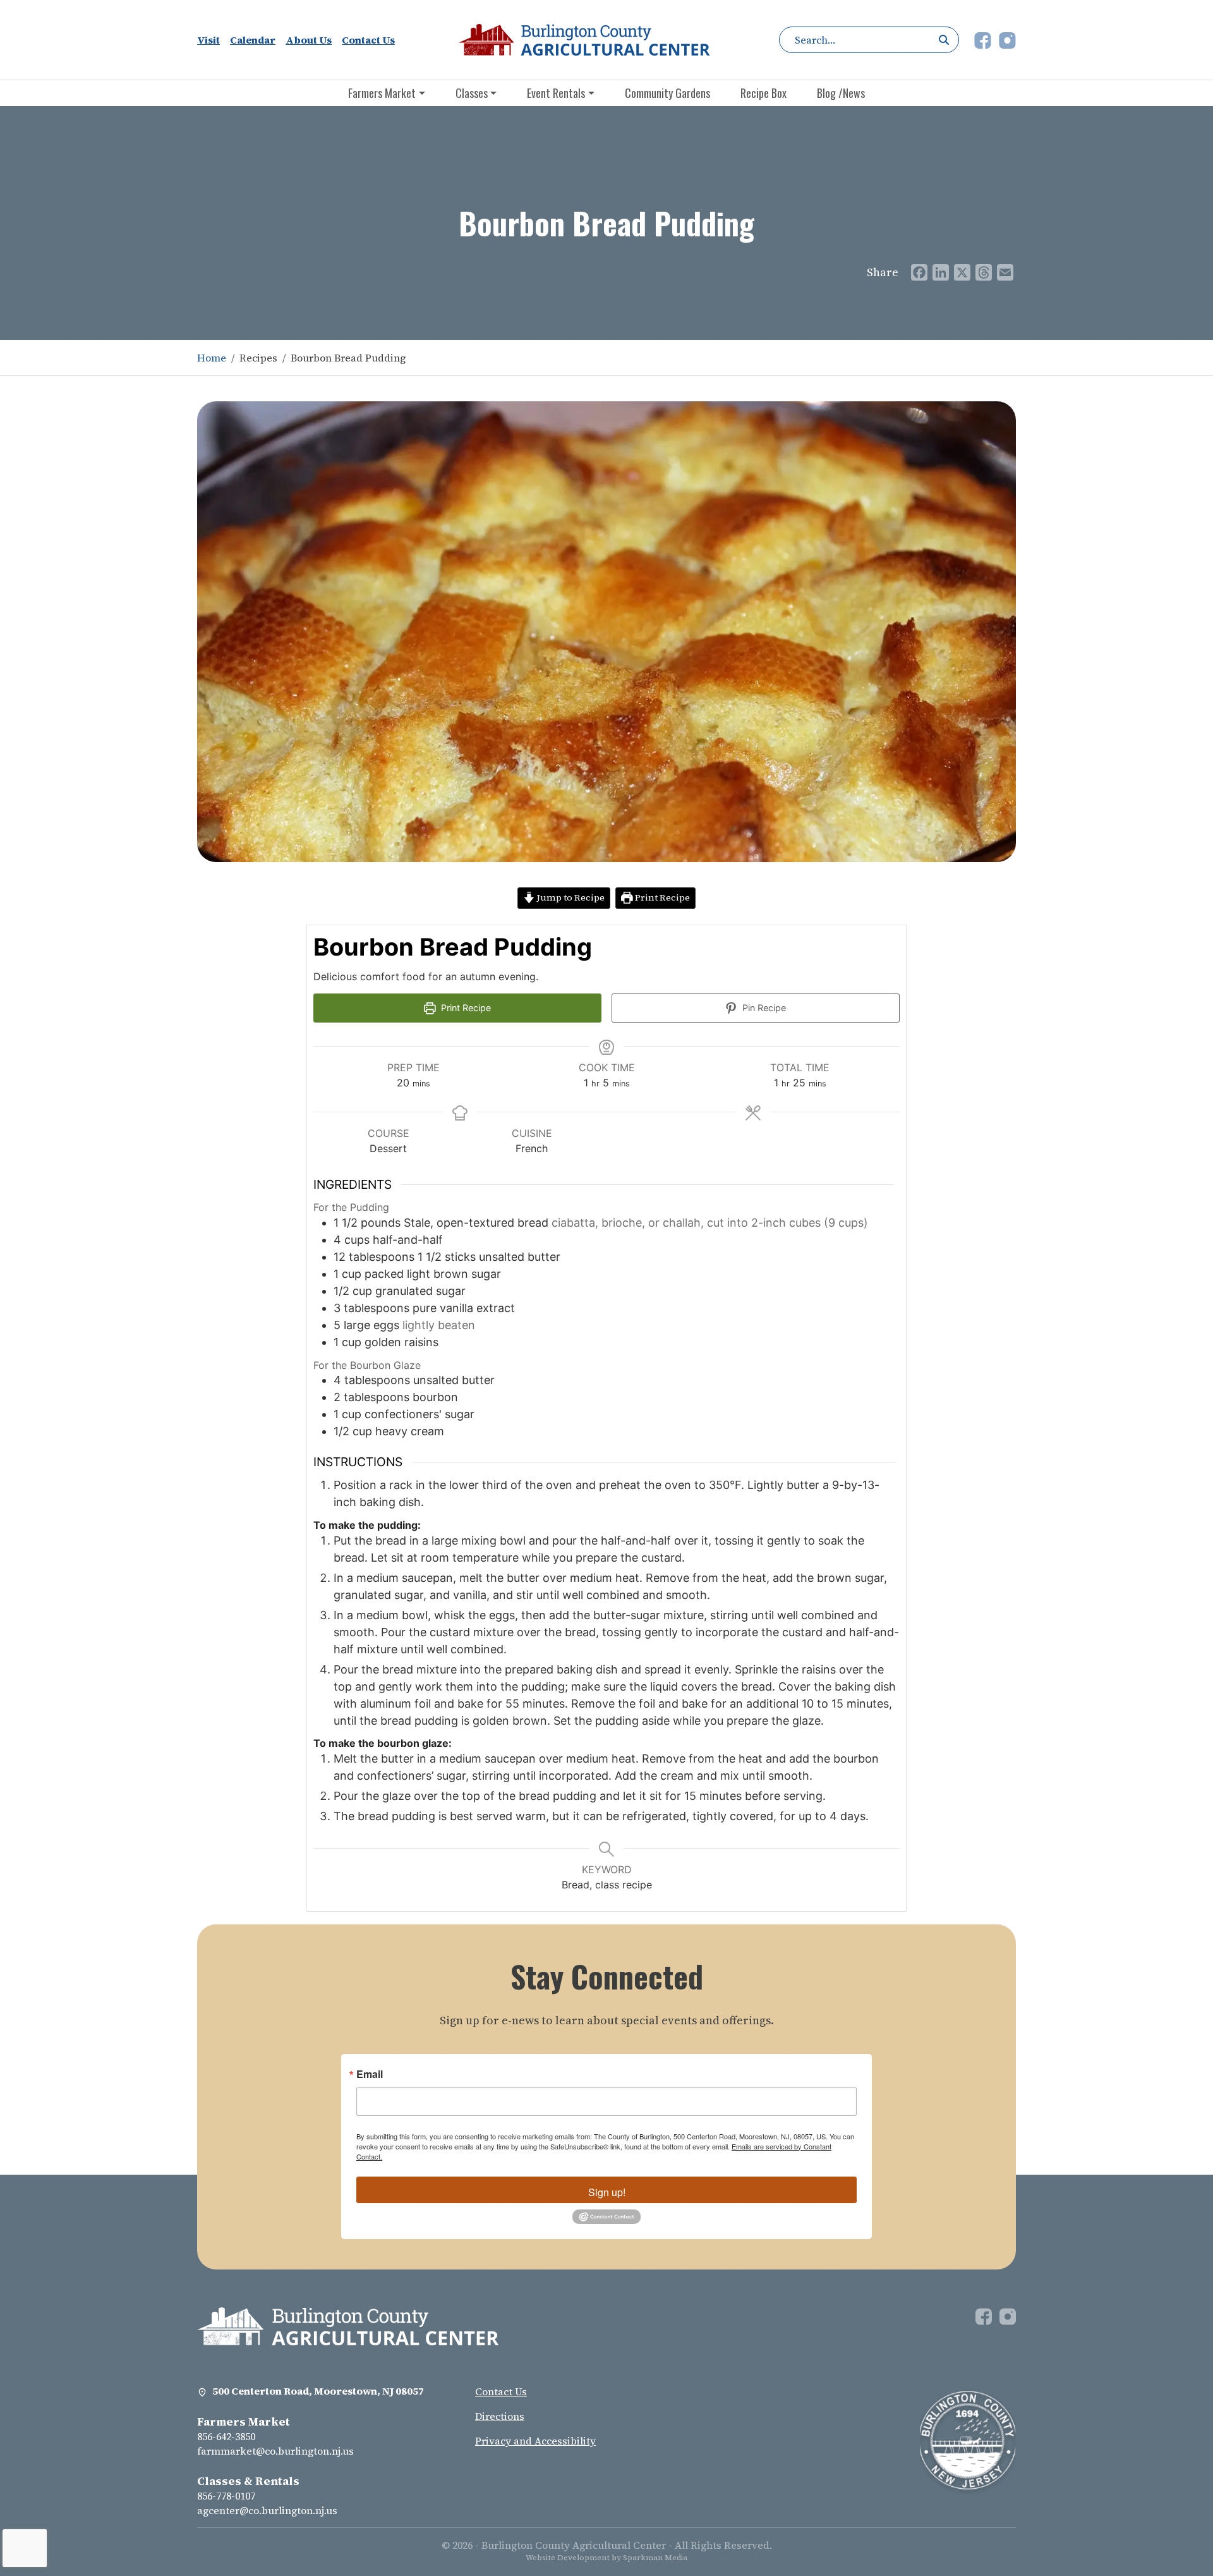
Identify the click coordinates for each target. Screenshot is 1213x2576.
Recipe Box (763, 93)
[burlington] (348, 2325)
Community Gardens (667, 93)
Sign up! (607, 2192)
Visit (208, 40)
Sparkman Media (655, 2558)
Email (370, 2074)
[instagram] (1007, 39)
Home (212, 358)
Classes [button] (472, 93)
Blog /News (841, 93)
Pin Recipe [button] (763, 1008)
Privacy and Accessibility (535, 2441)
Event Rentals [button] (556, 93)
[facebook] (984, 39)
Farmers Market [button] (382, 93)
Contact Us (368, 40)
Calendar (253, 40)
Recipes (258, 358)
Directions (500, 2416)
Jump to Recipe (570, 897)
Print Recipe (661, 897)
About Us (309, 40)
